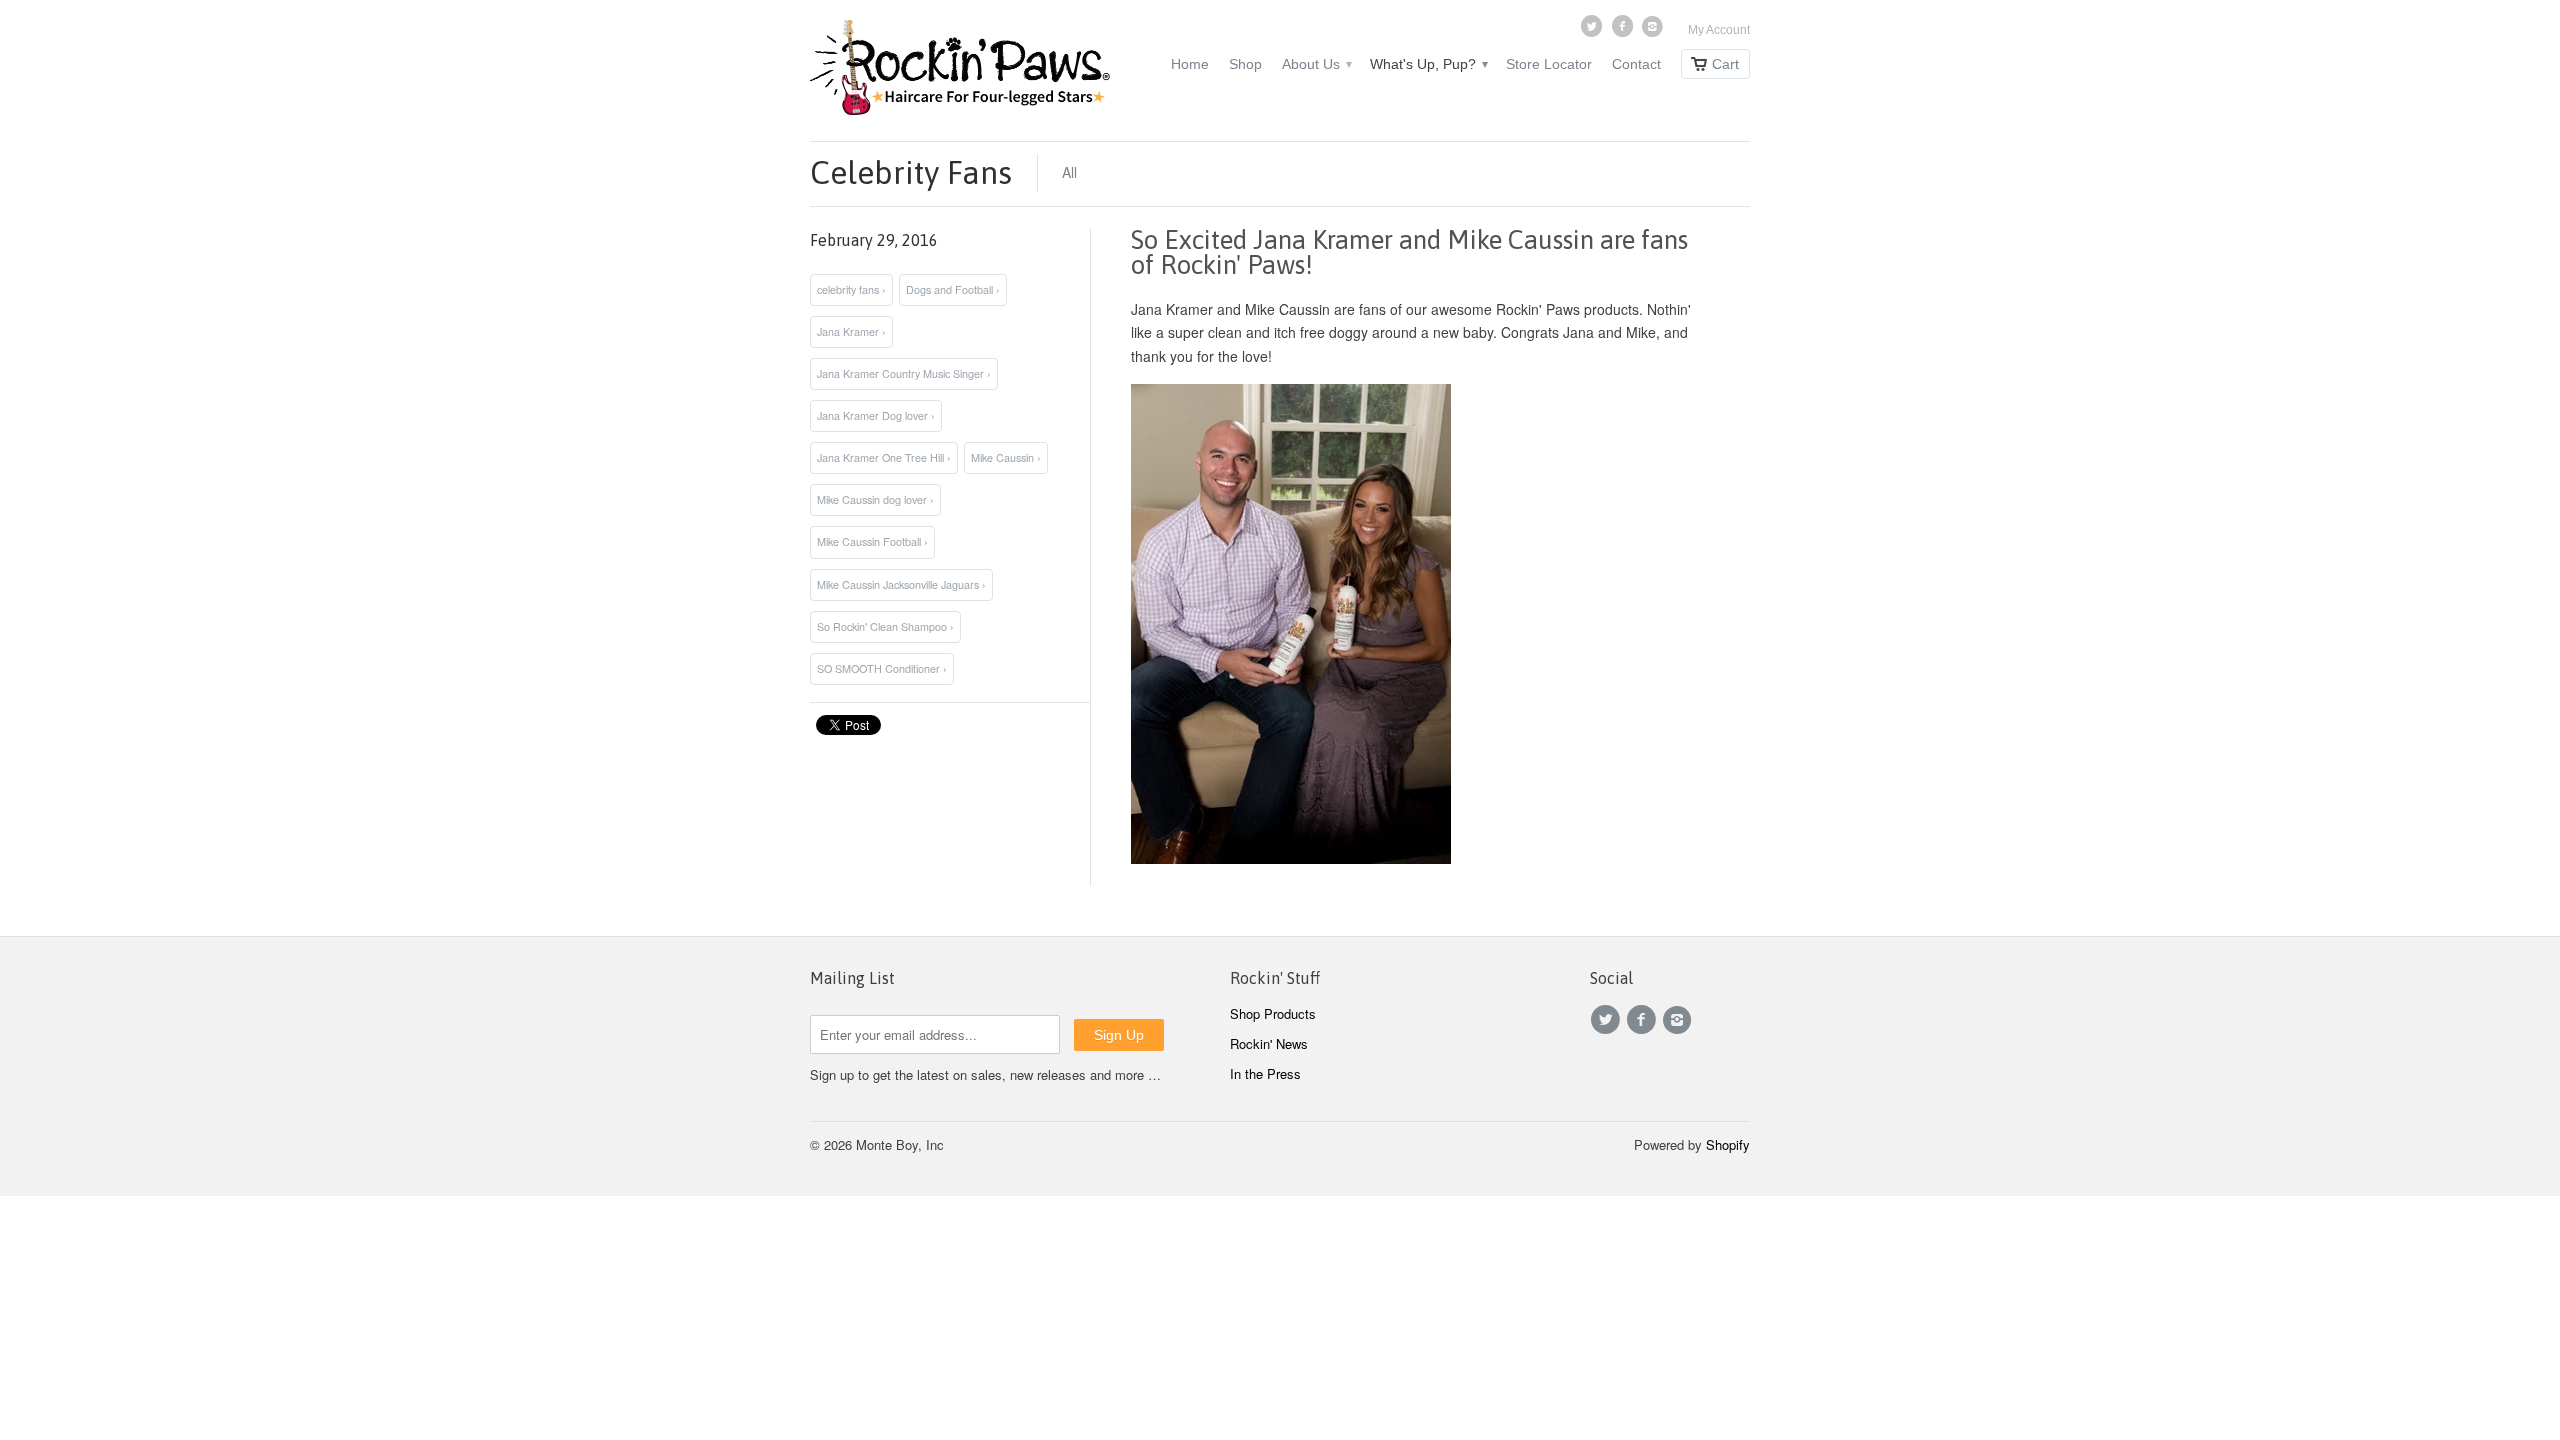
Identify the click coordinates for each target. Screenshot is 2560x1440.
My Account (1719, 30)
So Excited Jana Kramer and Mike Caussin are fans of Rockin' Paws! (1409, 252)
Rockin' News (1269, 1043)
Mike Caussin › (1006, 457)
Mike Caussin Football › (872, 541)
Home (1190, 64)
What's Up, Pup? (1428, 64)
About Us (1316, 64)
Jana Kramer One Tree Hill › (884, 457)
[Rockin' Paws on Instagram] (1655, 31)
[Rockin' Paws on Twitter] (1594, 31)
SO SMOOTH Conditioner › (882, 668)
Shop (1245, 64)
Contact (1636, 64)
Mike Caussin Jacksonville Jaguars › (901, 584)
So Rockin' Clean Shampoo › (885, 626)
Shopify (1728, 1144)
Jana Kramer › (851, 331)
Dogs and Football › (953, 289)
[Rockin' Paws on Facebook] (1624, 31)
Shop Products (1273, 1013)
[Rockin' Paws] (960, 70)
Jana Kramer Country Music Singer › (904, 373)
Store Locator (1549, 64)
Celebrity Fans (911, 172)
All (1069, 172)
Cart (1725, 64)
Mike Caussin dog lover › (875, 499)
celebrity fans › (851, 289)
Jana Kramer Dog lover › (876, 415)
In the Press (1265, 1073)
